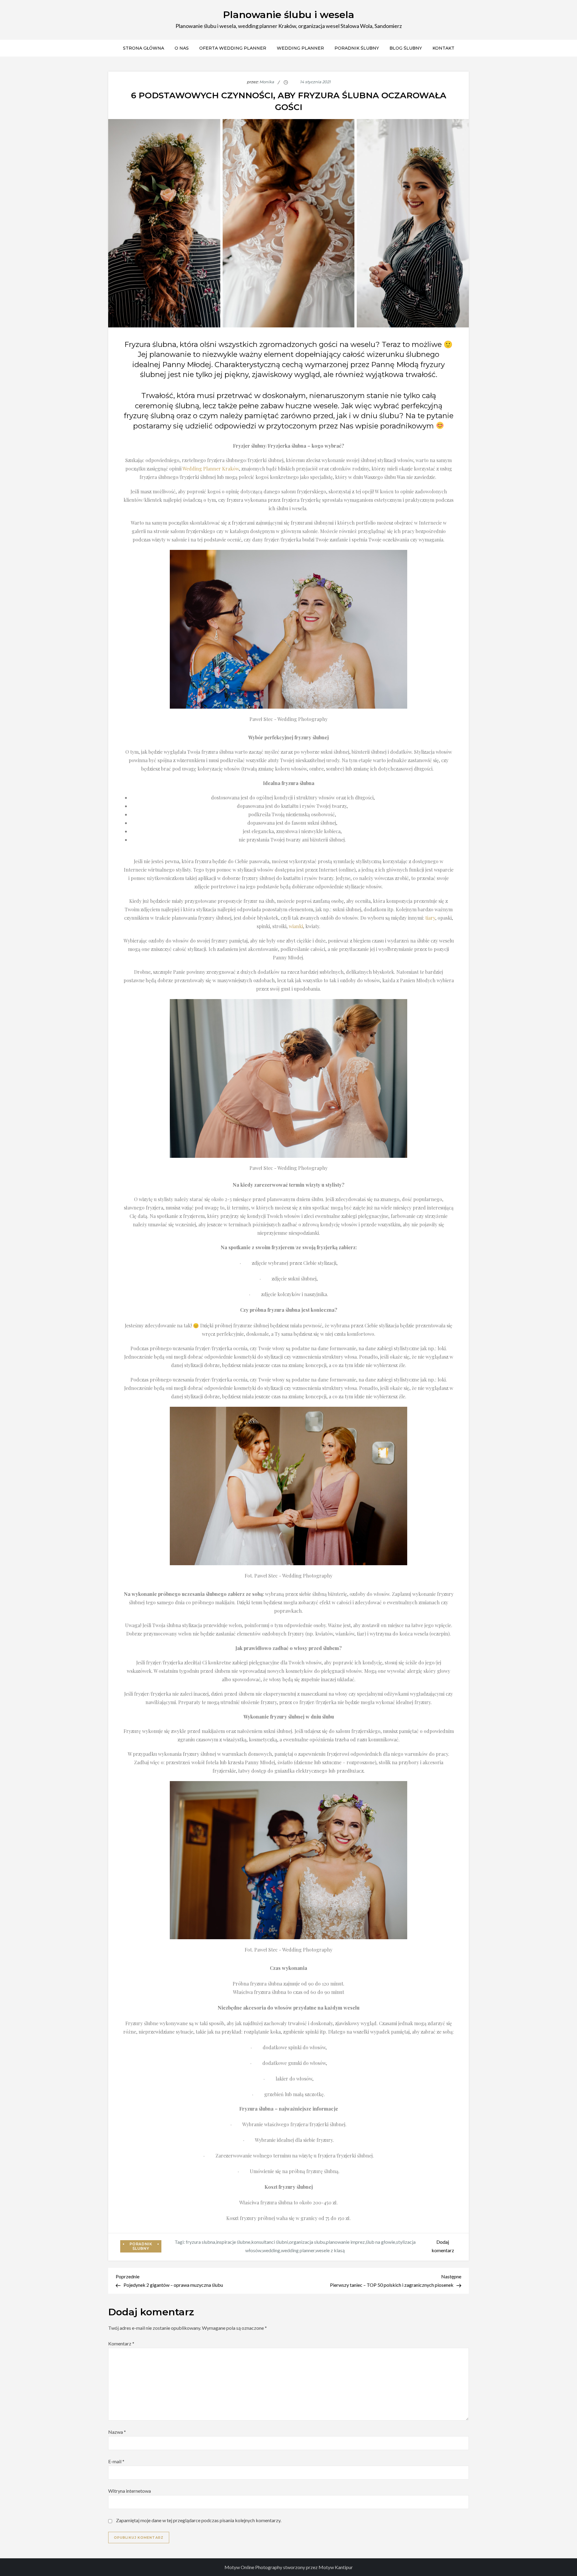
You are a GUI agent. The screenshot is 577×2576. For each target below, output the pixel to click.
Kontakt (443, 48)
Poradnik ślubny (357, 48)
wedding (271, 2250)
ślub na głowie (380, 2242)
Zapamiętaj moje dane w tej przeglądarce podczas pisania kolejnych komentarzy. (199, 2520)
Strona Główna (143, 48)
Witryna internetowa (130, 2491)
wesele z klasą (330, 2250)
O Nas (182, 48)
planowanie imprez (345, 2242)
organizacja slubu (307, 2242)
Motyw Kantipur (336, 2567)
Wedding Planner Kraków (211, 469)
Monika (267, 82)
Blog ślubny (406, 48)
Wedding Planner (300, 48)
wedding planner (298, 2250)
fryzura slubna (200, 2242)
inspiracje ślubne (233, 2242)
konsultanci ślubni (270, 2242)
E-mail (116, 2461)
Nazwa (117, 2432)
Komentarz (121, 2343)
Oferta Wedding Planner (233, 48)
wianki (296, 926)
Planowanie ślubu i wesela (289, 15)
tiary (430, 918)
